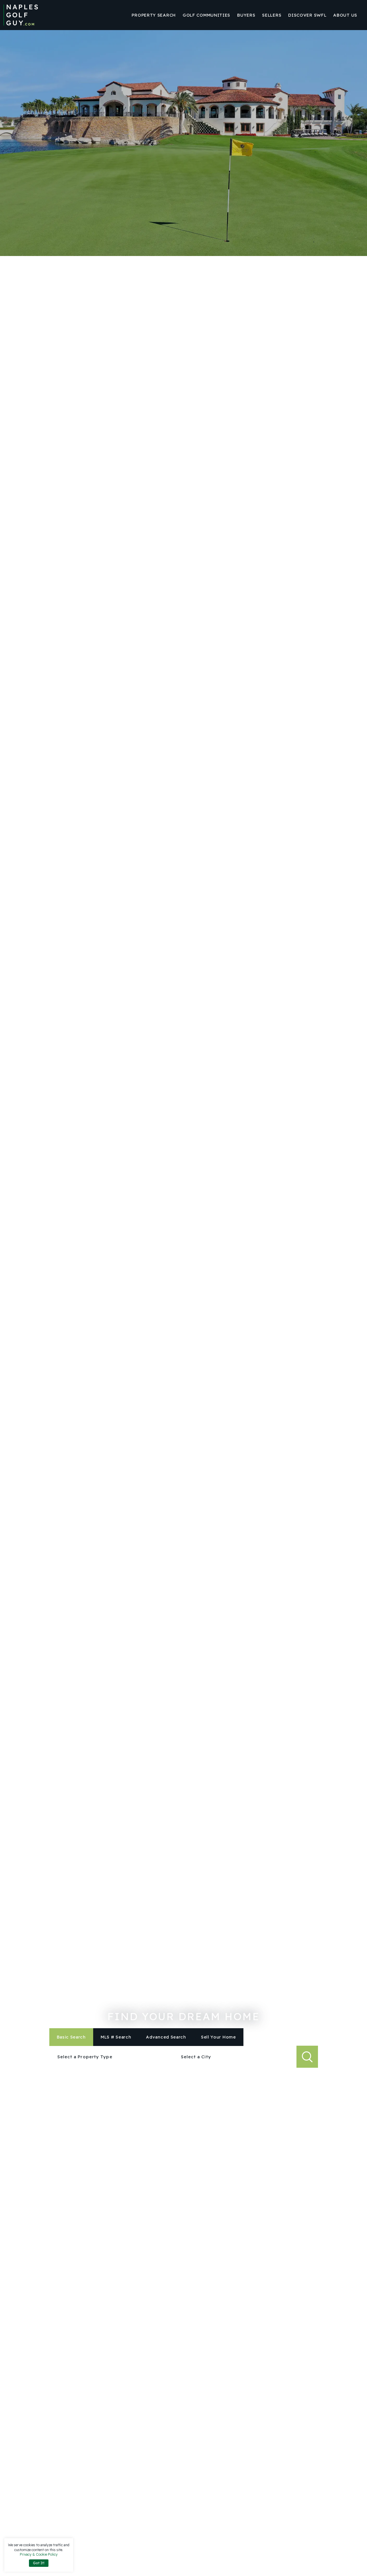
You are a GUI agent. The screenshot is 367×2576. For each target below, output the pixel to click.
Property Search (154, 15)
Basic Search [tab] (71, 2037)
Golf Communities (206, 15)
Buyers (246, 15)
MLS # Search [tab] (116, 2037)
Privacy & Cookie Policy (39, 2554)
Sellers (272, 15)
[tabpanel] (184, 2057)
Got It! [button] (39, 2563)
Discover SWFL (307, 15)
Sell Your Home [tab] (218, 2037)
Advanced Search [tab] (166, 2037)
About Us (345, 15)
